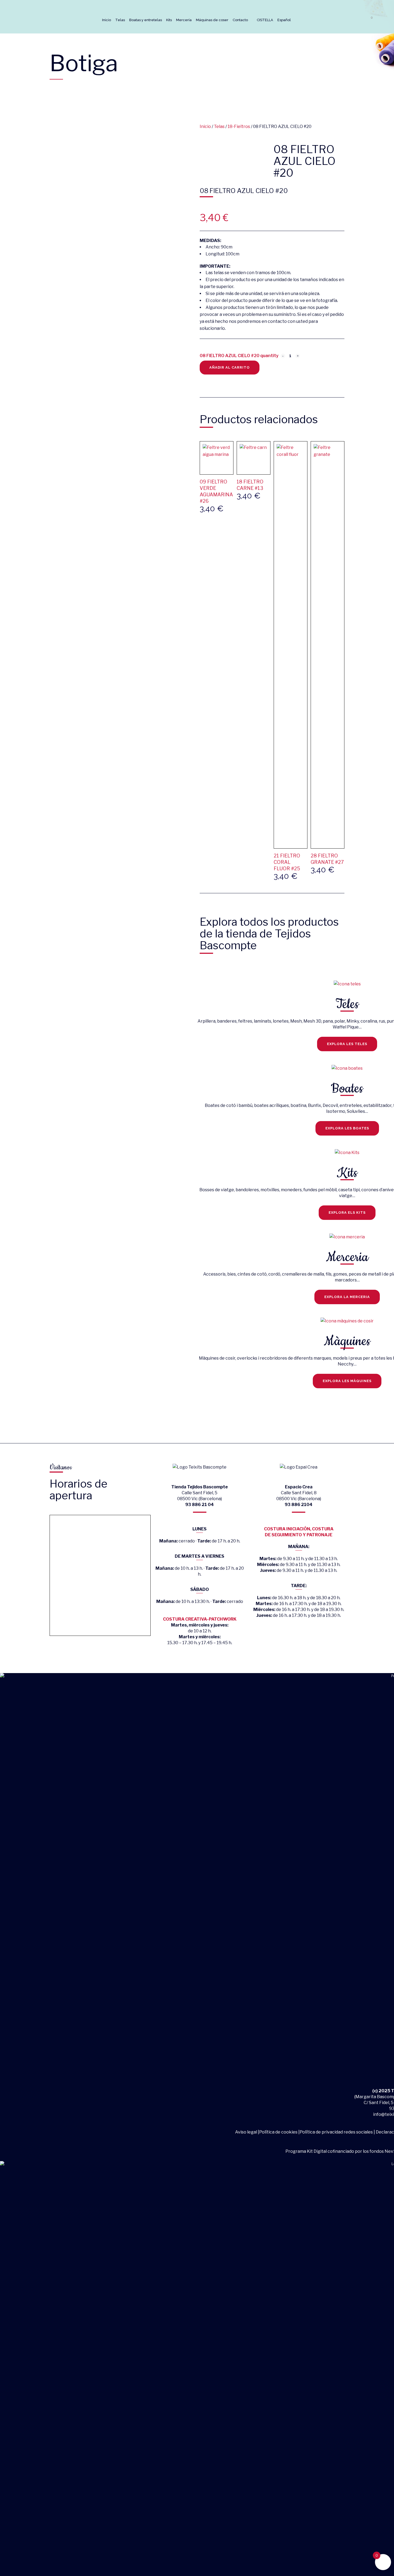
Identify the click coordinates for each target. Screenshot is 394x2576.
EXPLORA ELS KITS (347, 1213)
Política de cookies (278, 2132)
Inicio (205, 126)
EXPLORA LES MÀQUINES (347, 1381)
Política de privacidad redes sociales (336, 2132)
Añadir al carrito (230, 367)
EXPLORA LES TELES (347, 1044)
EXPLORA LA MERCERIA (347, 1297)
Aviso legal (246, 2132)
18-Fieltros (239, 126)
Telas (219, 126)
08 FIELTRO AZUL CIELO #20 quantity (239, 356)
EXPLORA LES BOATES (347, 1128)
